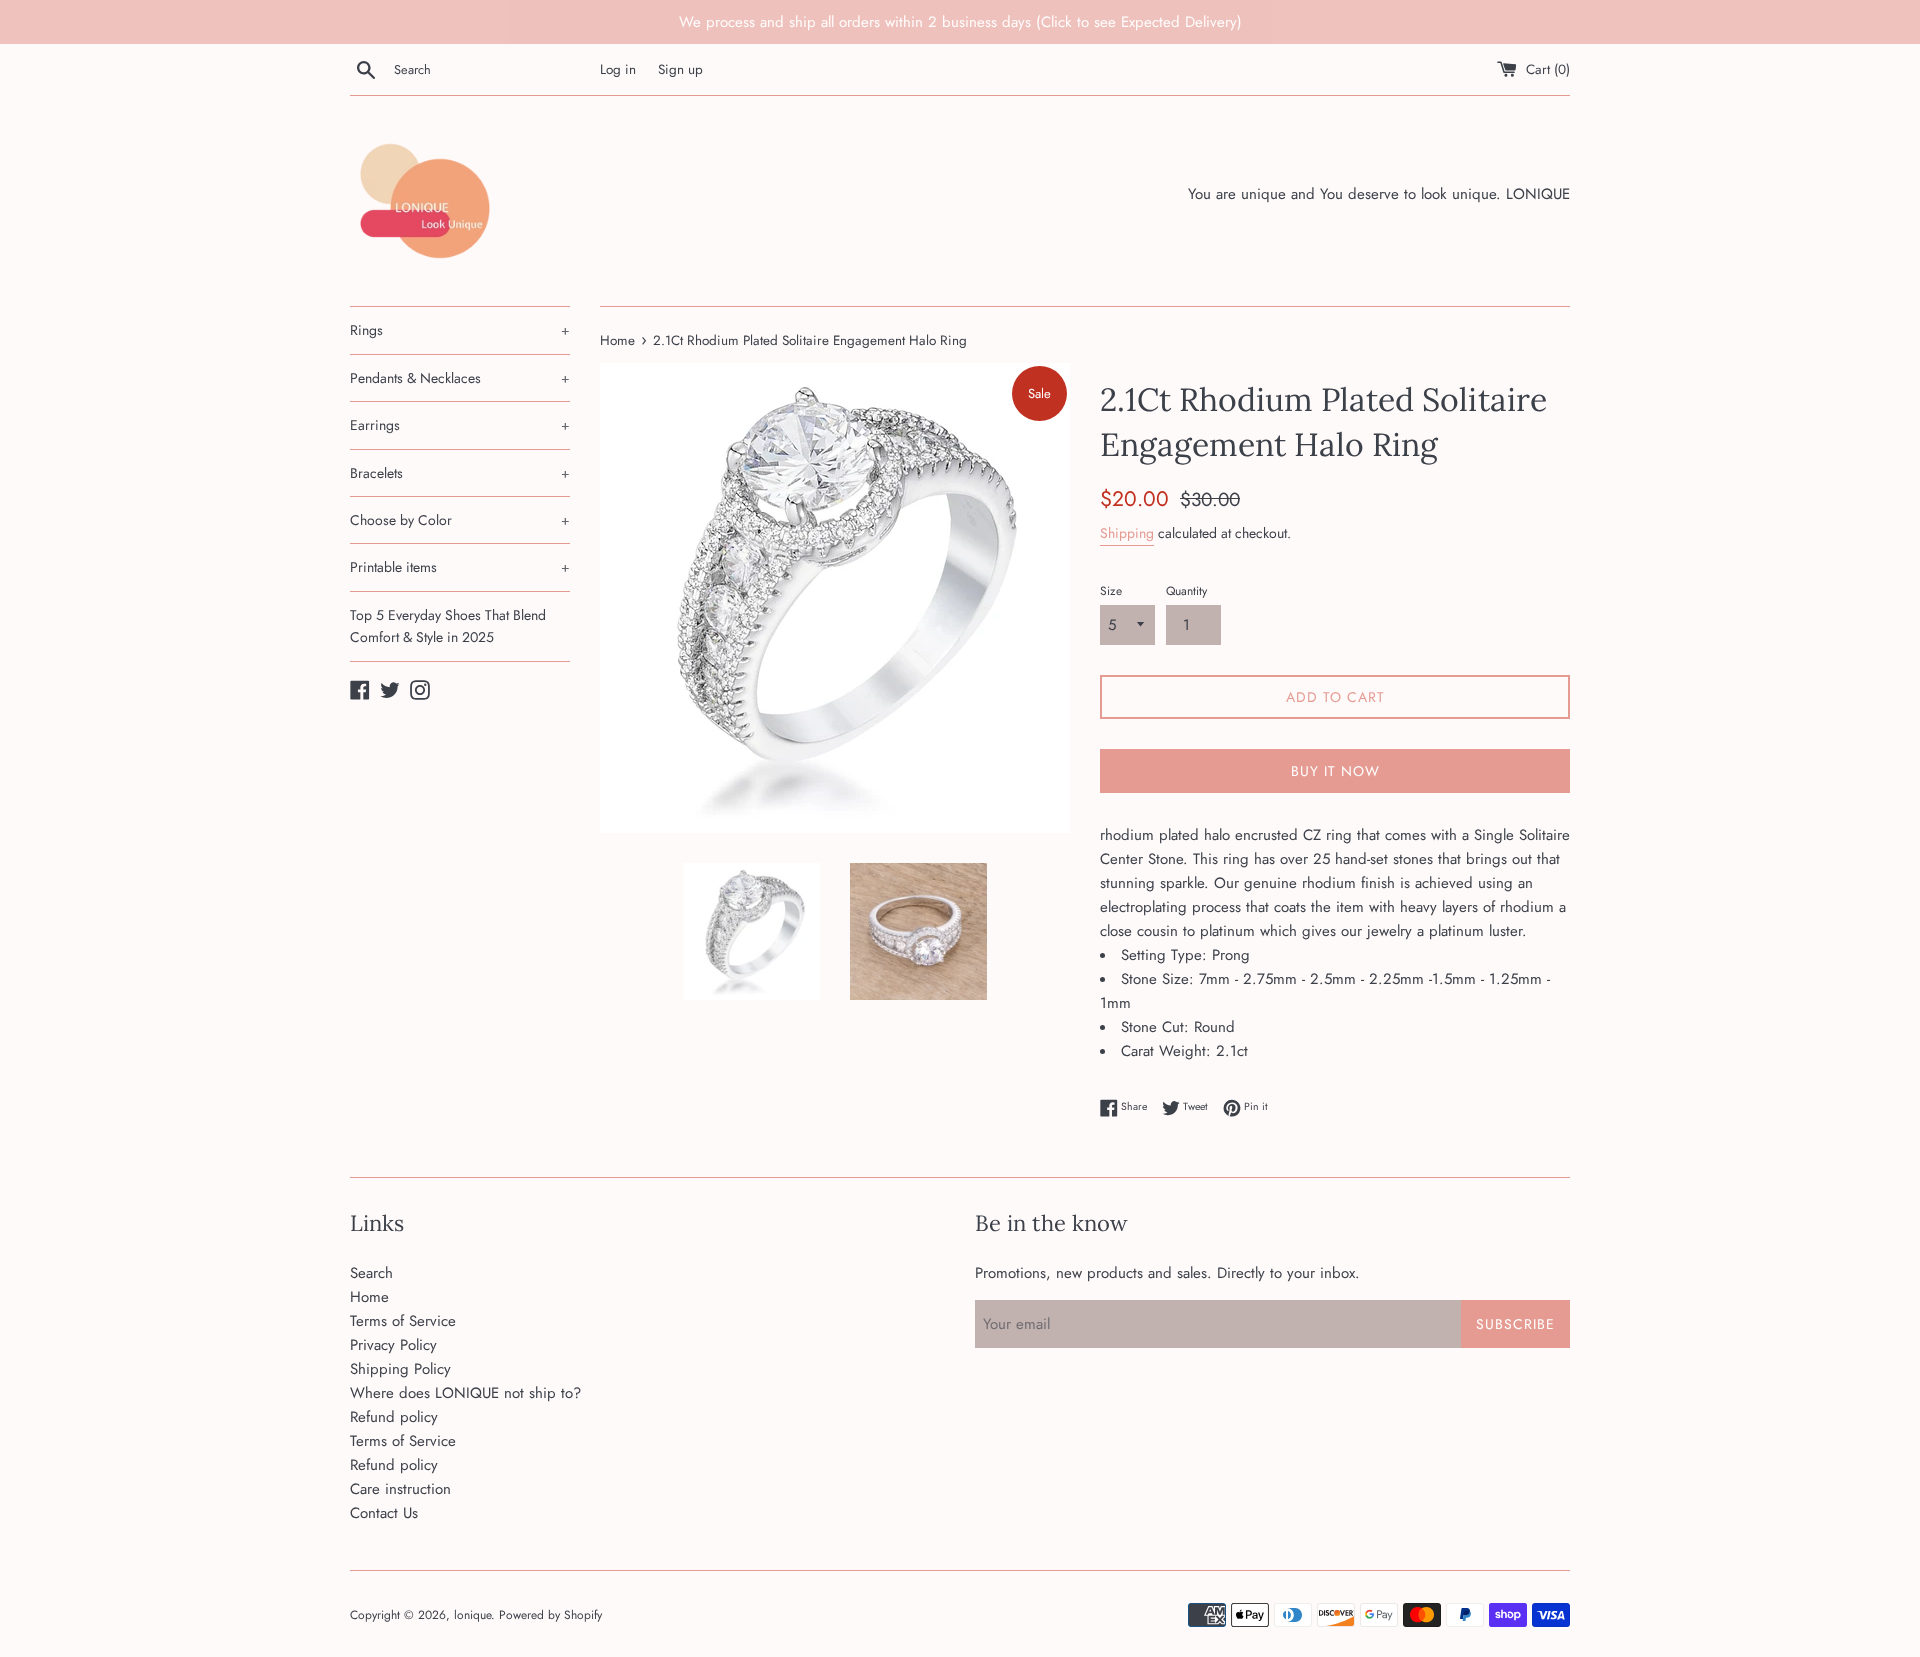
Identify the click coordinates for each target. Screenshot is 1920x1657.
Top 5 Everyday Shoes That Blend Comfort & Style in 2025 (448, 626)
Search (371, 1273)
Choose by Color (460, 520)
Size (1111, 591)
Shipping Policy (400, 1369)
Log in (618, 69)
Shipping (1127, 533)
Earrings (460, 425)
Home (369, 1297)
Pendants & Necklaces (460, 378)
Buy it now (1335, 771)
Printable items (460, 567)
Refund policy (394, 1417)
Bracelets (460, 473)
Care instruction (400, 1489)
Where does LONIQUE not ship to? (465, 1393)
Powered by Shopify (550, 1615)
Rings (460, 330)
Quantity (1186, 591)
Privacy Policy (393, 1345)
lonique (472, 1615)
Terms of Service (403, 1321)
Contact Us (384, 1513)
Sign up (680, 69)
